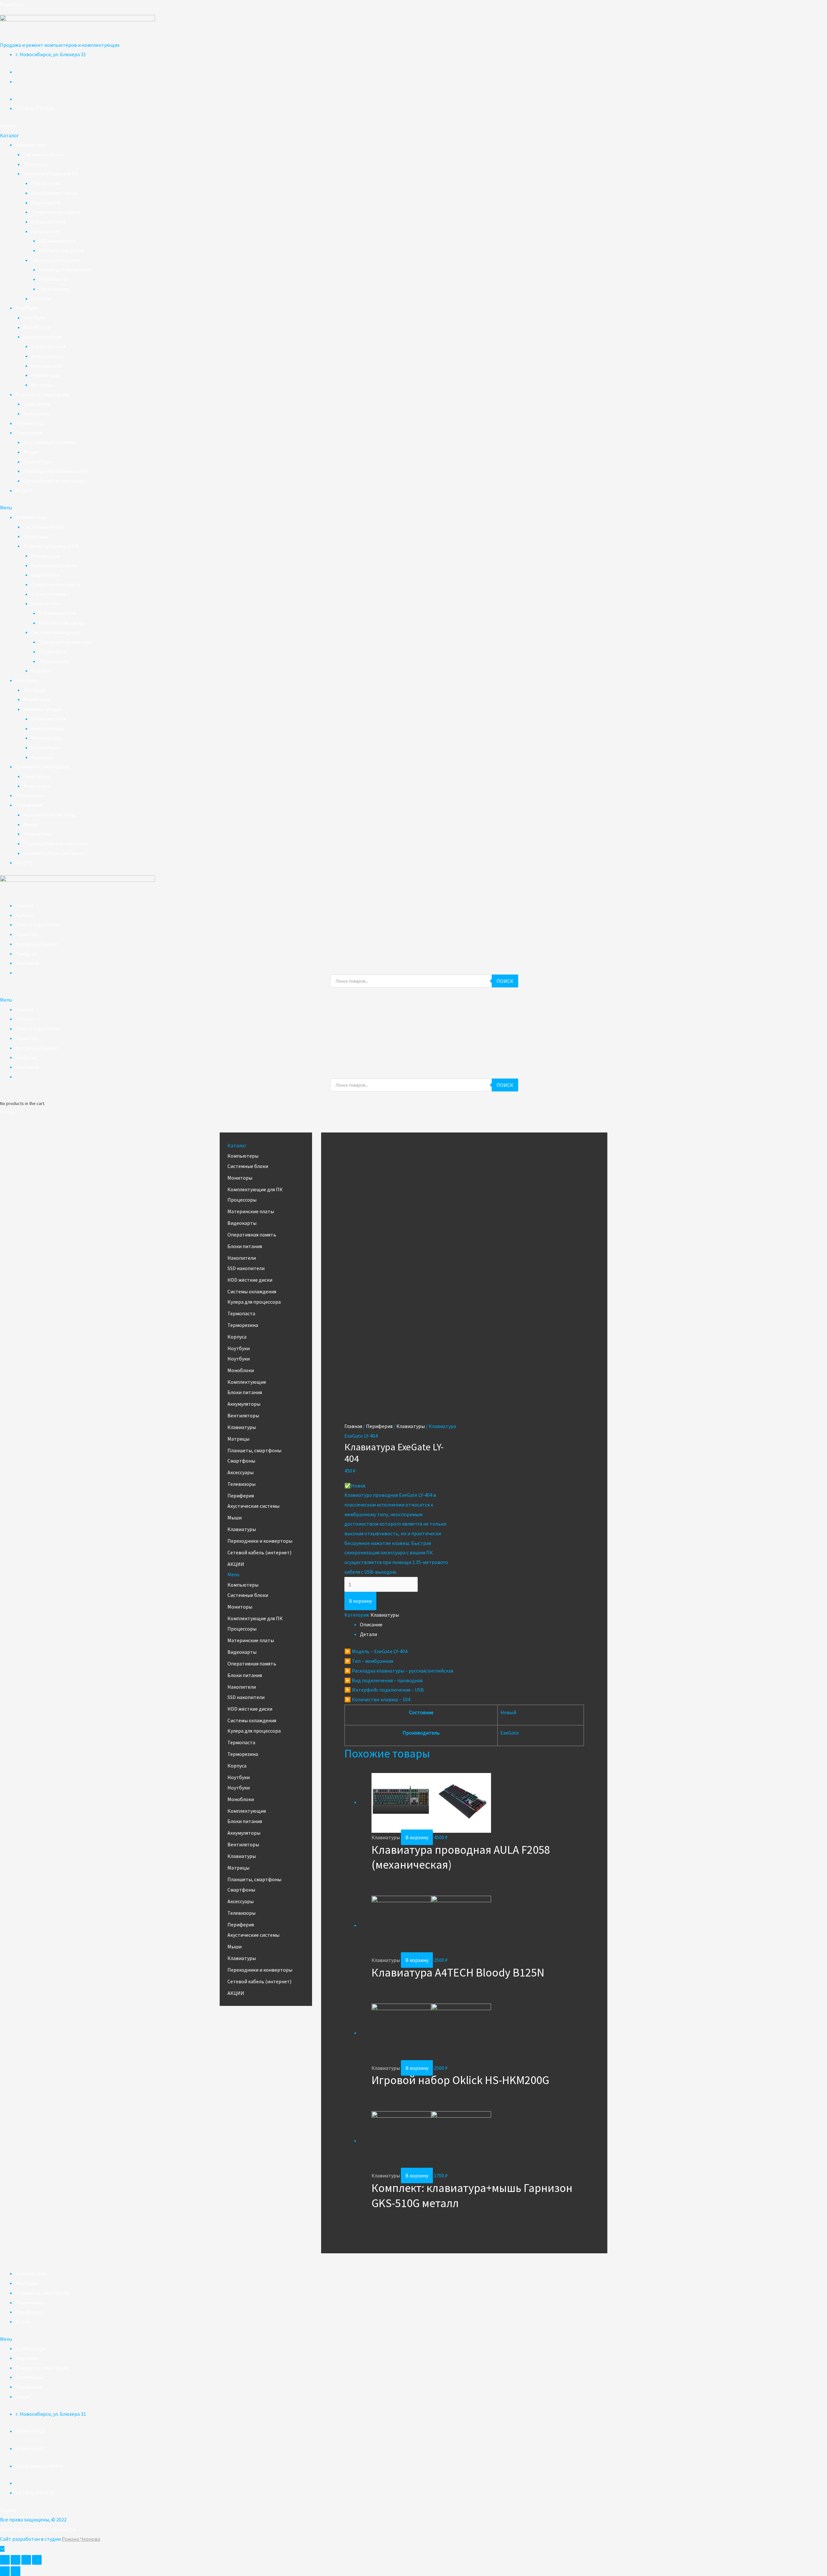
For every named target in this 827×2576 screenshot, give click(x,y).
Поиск (505, 981)
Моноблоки (37, 327)
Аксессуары (36, 413)
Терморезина (54, 289)
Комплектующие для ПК (51, 173)
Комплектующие (43, 337)
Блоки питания (48, 222)
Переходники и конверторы (56, 471)
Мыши (30, 452)
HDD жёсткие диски (61, 250)
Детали (368, 1634)
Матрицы (42, 385)
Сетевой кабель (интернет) (55, 481)
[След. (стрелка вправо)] (16, 2571)
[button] (8, 126)
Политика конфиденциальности (38, 2529)
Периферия (29, 433)
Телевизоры (30, 423)
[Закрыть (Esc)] (5, 2560)
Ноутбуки (27, 308)
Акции (23, 2321)
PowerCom (12, 5)
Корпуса (41, 298)
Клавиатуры (45, 375)
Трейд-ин (26, 954)
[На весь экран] (26, 2560)
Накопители (45, 231)
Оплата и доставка (37, 924)
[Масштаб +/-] (37, 2560)
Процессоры (46, 183)
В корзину (360, 1601)
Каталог (25, 915)
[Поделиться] (16, 2560)
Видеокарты (46, 203)
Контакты (27, 963)
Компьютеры (31, 145)
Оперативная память (55, 212)
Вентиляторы (47, 366)
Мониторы (36, 164)
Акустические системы (49, 442)
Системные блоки (44, 154)
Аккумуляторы (47, 356)
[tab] (472, 1625)
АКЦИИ (24, 490)
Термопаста (53, 279)
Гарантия (26, 934)
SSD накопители (57, 241)
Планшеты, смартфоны (42, 394)
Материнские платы (54, 193)
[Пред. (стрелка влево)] (5, 2571)
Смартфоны (37, 404)
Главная (24, 905)
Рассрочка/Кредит (37, 944)
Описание (371, 1624)
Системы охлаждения (55, 260)
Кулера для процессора (65, 269)
